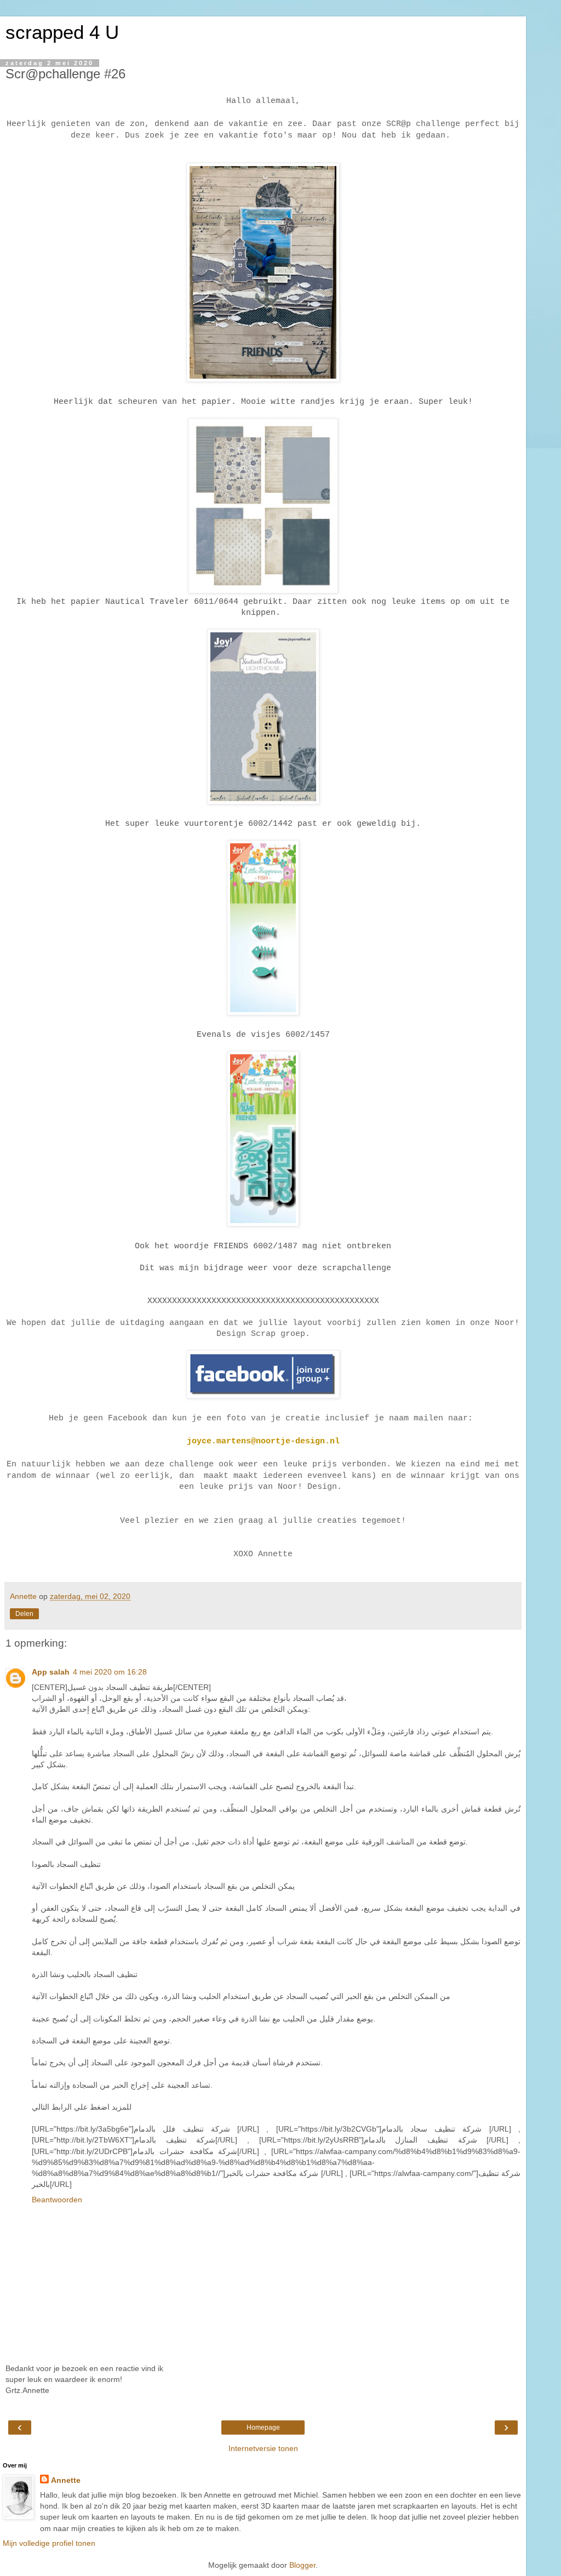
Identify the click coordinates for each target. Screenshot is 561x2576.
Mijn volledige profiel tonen (49, 2543)
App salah (51, 1672)
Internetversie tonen (263, 2448)
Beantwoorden (57, 2200)
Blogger (302, 2565)
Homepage (263, 2428)
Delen (24, 1614)
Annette (66, 2480)
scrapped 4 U (62, 32)
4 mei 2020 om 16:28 (110, 1672)
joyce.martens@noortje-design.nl (263, 1441)
